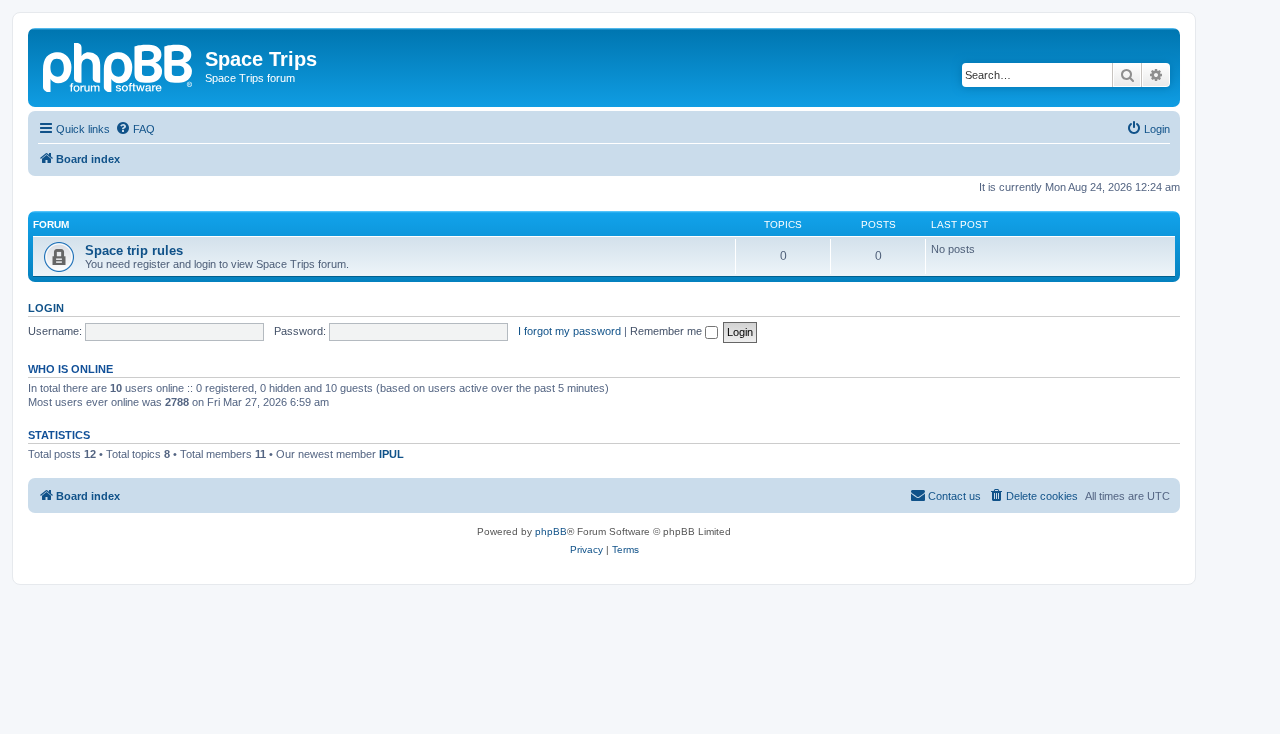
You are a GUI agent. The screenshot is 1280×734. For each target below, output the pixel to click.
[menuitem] (135, 129)
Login (46, 308)
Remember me (667, 331)
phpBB (551, 531)
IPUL (391, 454)
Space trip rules (134, 250)
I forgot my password (569, 331)
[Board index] (119, 65)
